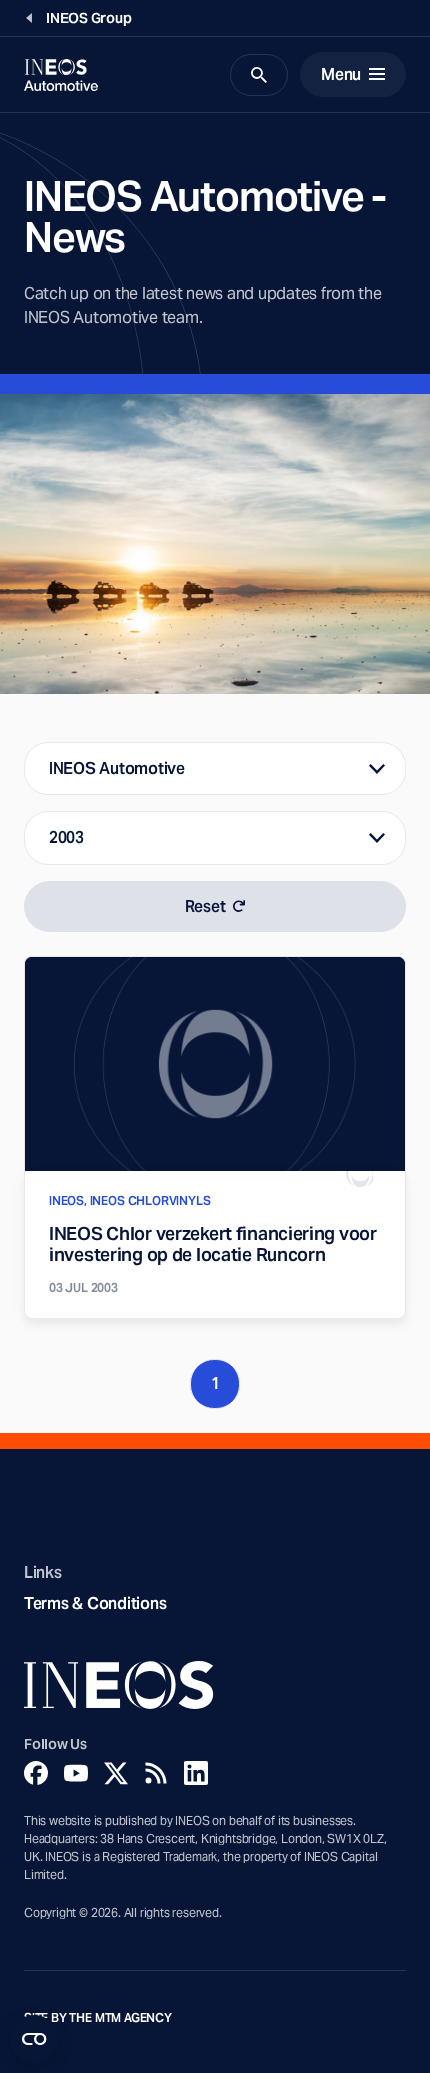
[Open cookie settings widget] (34, 2039)
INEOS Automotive (117, 768)
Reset (205, 906)
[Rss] (156, 1773)
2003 (66, 837)
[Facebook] (36, 1773)
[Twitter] (116, 1773)
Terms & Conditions (95, 1603)
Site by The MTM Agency (98, 2018)
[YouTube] (76, 1773)
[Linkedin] (196, 1773)
